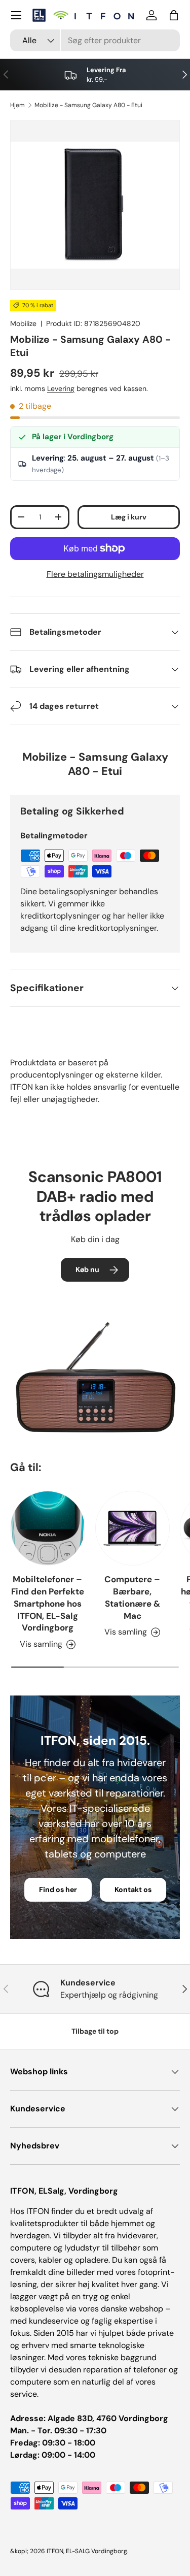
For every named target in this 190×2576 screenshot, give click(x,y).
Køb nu (87, 1269)
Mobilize (23, 323)
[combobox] (95, 40)
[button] (174, 15)
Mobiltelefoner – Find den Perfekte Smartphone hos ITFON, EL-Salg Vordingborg (48, 1603)
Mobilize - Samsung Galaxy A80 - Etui (88, 105)
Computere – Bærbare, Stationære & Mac (132, 1597)
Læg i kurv (129, 517)
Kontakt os (133, 1889)
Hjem (17, 105)
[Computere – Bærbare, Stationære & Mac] (133, 1528)
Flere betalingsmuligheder (95, 574)
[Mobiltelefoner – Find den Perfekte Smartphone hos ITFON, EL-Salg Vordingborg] (48, 1528)
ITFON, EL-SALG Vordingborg (87, 2551)
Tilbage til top (95, 2031)
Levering (61, 388)
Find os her (58, 1889)
